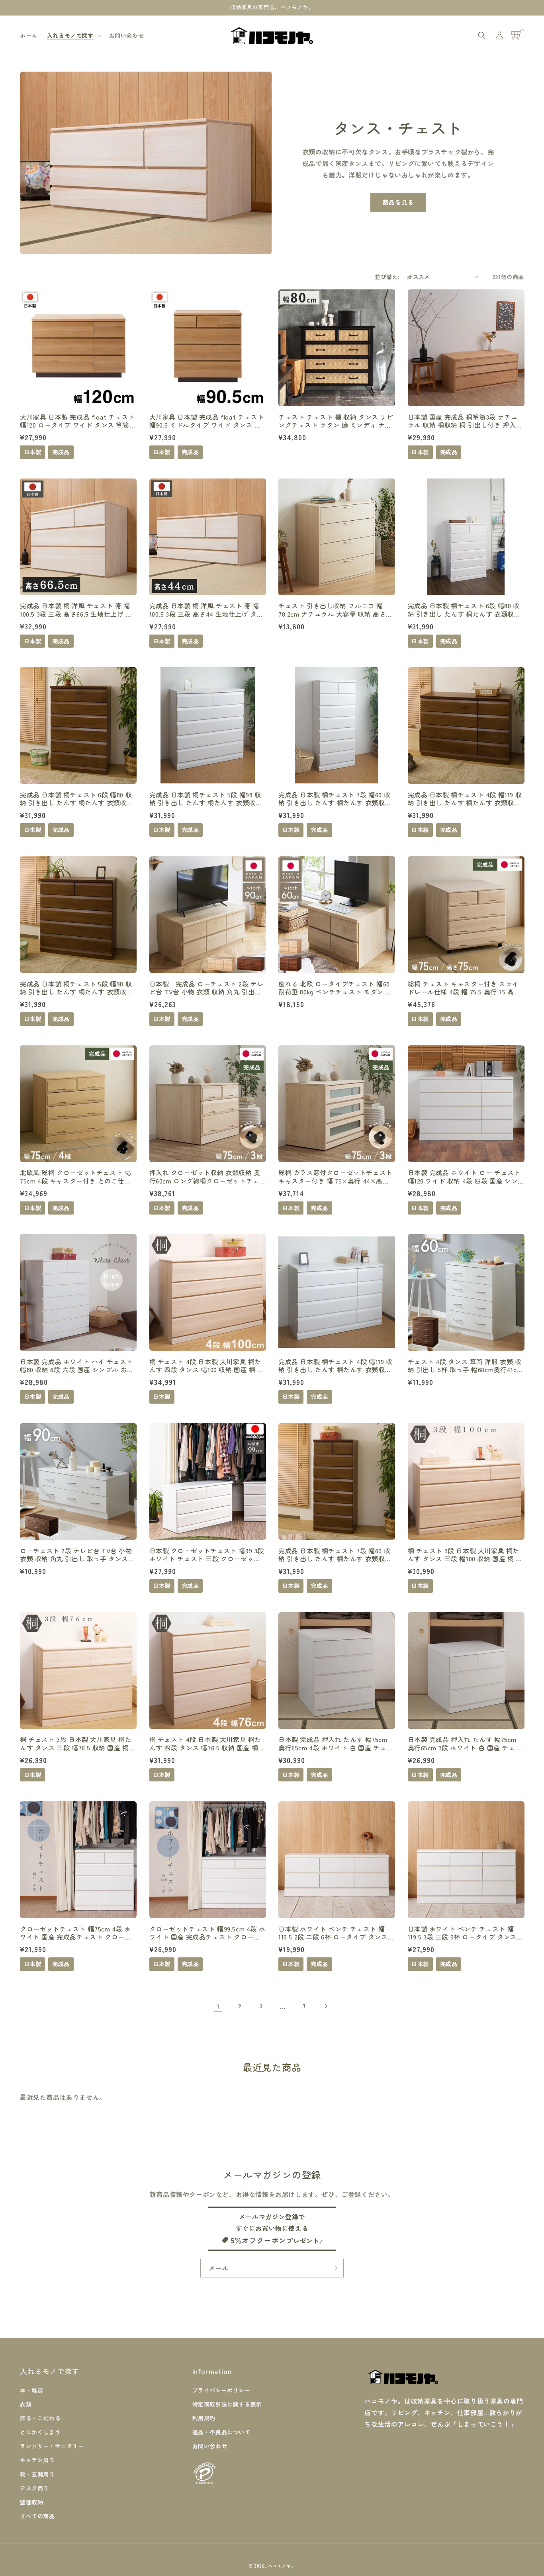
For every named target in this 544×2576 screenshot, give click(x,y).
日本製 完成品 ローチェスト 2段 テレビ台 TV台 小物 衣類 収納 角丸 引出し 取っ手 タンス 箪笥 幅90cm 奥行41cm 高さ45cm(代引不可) (207, 988)
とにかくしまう (40, 2432)
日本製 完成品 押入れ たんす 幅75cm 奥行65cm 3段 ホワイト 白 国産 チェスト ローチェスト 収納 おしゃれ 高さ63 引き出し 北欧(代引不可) (465, 1744)
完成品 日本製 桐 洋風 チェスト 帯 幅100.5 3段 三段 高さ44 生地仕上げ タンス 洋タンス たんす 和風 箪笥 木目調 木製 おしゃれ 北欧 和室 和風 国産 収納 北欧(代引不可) (206, 610)
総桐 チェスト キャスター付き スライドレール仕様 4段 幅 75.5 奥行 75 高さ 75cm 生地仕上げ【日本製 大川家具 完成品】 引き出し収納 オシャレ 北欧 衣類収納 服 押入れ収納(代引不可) (465, 988)
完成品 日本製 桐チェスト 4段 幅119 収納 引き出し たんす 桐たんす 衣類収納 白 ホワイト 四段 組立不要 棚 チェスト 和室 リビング (336, 1366)
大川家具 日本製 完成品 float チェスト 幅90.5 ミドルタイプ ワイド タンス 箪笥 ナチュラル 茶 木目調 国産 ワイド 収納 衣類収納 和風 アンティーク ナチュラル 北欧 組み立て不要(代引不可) (207, 421)
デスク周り (34, 2488)
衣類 (26, 2404)
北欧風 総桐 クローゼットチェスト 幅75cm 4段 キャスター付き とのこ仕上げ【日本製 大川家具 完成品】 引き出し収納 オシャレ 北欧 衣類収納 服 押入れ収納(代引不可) (77, 1177)
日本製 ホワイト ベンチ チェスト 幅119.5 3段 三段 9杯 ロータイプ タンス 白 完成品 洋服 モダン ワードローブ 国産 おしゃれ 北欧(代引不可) (465, 1933)
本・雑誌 (31, 2390)
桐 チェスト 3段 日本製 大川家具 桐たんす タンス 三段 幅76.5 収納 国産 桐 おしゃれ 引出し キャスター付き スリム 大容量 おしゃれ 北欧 (76, 1744)
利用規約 (204, 2418)
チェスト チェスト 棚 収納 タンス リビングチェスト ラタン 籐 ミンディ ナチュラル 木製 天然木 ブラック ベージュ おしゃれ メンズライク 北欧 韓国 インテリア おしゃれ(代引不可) (336, 421)
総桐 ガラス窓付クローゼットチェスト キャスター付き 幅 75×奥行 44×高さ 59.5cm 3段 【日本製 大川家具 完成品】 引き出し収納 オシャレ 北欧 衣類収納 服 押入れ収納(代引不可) (336, 1177)
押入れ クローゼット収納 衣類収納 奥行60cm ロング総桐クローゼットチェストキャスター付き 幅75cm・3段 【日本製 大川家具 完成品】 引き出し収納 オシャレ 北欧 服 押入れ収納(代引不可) (207, 1177)
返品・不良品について (221, 2432)
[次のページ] (326, 2006)
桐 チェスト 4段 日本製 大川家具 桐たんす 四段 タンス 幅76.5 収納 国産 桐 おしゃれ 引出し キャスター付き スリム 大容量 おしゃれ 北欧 (205, 1744)
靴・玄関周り (37, 2474)
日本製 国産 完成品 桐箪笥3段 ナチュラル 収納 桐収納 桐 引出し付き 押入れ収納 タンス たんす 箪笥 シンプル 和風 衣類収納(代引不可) (465, 421)
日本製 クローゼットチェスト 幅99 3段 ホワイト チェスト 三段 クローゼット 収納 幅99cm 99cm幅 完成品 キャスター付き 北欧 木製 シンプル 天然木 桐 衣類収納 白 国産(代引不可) (207, 1555)
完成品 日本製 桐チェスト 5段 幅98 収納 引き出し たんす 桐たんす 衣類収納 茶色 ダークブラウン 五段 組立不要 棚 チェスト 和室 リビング (76, 988)
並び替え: (387, 277)
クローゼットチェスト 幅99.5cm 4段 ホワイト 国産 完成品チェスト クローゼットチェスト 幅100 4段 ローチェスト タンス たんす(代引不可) (207, 1933)
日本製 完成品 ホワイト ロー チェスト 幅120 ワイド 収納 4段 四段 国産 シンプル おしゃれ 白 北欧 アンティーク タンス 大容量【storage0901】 (465, 1177)
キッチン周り (37, 2460)
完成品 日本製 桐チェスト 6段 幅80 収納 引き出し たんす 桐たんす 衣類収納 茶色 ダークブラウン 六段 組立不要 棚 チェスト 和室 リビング (76, 799)
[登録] (335, 2268)
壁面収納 (31, 2502)
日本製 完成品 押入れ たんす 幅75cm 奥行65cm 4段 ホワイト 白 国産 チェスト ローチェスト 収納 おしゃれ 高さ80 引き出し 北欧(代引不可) (336, 1744)
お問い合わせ (210, 2446)
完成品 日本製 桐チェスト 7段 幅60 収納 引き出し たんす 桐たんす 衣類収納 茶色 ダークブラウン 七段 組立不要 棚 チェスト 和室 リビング (335, 1555)
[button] (73, 35)
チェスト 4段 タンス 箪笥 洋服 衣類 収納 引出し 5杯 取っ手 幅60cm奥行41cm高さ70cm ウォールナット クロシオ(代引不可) (465, 1366)
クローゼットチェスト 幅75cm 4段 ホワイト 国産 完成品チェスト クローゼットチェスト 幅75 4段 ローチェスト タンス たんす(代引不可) (75, 1933)
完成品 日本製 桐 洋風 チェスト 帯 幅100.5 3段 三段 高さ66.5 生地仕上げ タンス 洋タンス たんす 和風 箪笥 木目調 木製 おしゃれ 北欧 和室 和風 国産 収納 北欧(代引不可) (77, 610)
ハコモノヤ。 (282, 2566)
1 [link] (218, 2006)
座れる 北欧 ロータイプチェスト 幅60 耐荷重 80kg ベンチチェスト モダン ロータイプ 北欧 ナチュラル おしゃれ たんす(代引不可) (335, 988)
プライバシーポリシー (221, 2390)
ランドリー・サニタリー (52, 2446)
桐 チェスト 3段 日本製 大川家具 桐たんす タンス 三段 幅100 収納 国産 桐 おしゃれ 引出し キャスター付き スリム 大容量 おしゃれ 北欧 (465, 1555)
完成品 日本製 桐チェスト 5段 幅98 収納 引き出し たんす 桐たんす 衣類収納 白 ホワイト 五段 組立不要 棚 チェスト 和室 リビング (207, 799)
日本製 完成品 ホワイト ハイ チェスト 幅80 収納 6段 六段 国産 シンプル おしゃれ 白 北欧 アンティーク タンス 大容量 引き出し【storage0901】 (77, 1366)
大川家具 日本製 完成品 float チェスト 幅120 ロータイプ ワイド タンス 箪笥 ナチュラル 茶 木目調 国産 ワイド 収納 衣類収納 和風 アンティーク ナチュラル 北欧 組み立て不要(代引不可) (77, 421)
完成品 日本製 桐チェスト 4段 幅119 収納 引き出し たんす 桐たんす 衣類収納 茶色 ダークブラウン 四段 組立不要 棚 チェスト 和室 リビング (465, 799)
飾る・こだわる (40, 2418)
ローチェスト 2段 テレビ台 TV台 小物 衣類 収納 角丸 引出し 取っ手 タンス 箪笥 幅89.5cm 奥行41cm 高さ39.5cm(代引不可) (76, 1555)
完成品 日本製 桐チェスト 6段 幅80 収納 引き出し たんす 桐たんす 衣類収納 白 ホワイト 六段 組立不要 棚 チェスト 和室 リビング (465, 610)
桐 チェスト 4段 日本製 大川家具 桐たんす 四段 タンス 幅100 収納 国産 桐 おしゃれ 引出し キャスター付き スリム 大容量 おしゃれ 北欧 (207, 1366)
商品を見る (398, 202)
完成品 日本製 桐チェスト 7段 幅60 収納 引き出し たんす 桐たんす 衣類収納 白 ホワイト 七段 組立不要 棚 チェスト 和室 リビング (336, 799)
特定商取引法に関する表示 (227, 2404)
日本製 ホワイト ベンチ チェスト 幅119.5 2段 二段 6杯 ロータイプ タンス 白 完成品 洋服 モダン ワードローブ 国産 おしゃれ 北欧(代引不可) (336, 1933)
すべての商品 (37, 2516)
